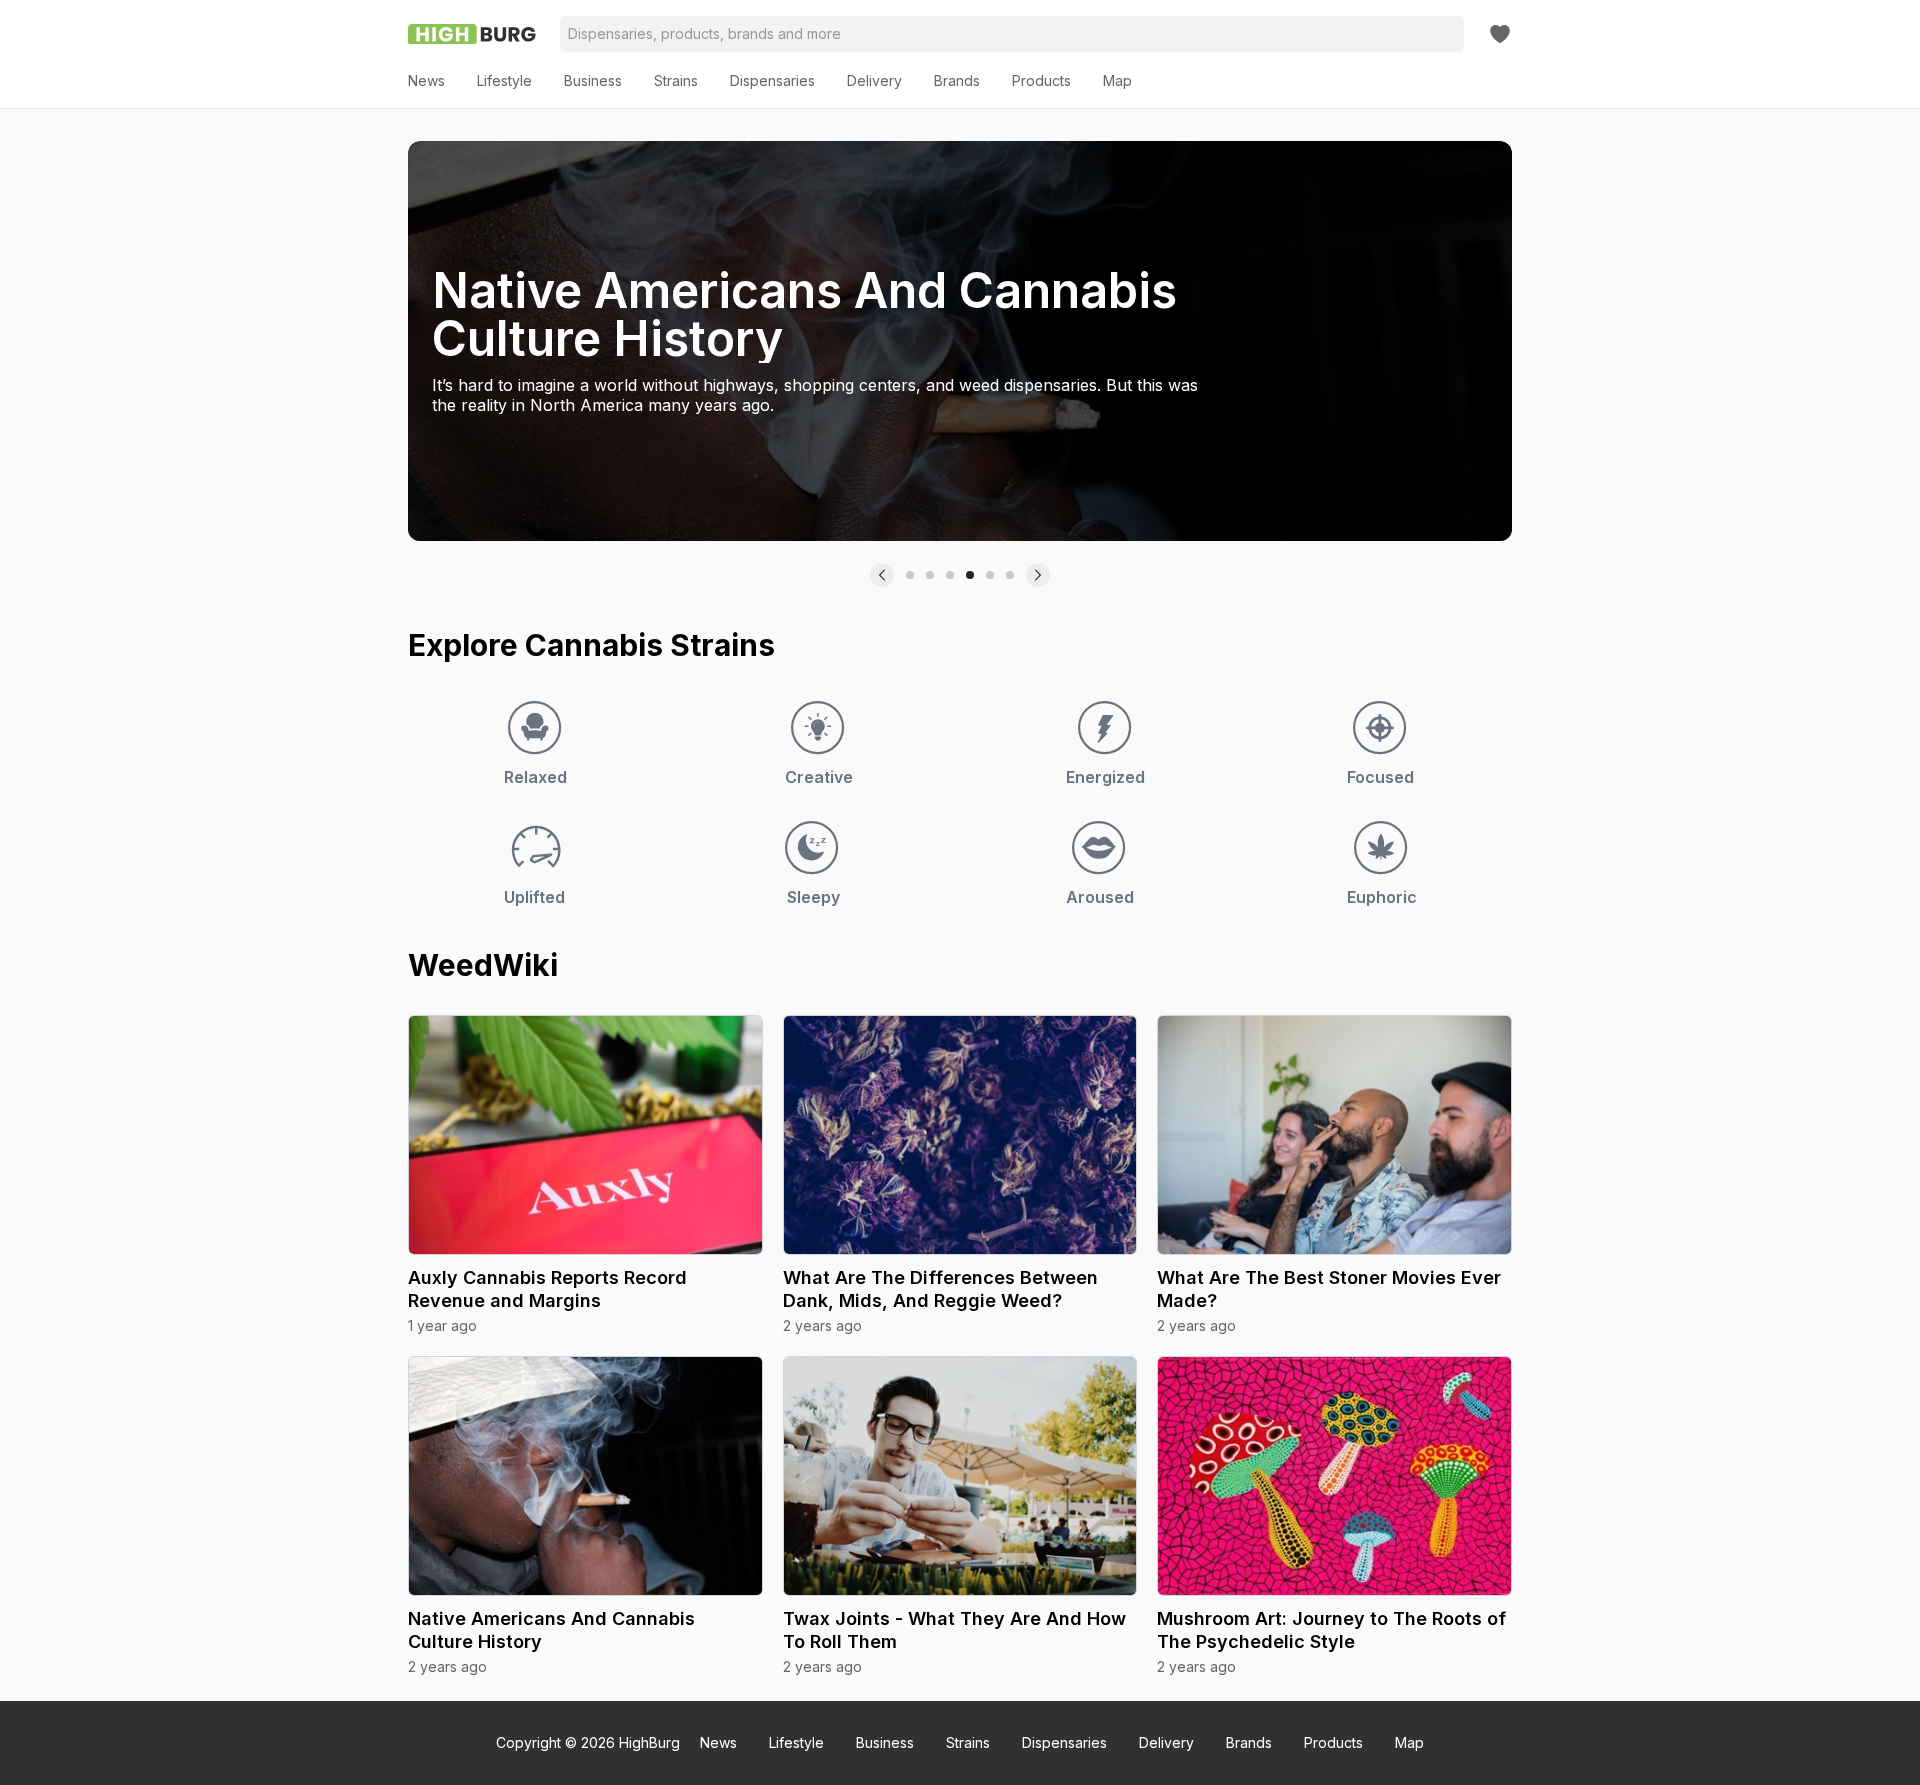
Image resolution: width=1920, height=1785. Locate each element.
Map (1409, 1742)
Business (885, 1742)
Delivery (1166, 1742)
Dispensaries (1064, 1742)
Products (1333, 1742)
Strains (968, 1742)
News (718, 1742)
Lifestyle (796, 1742)
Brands (1249, 1742)
